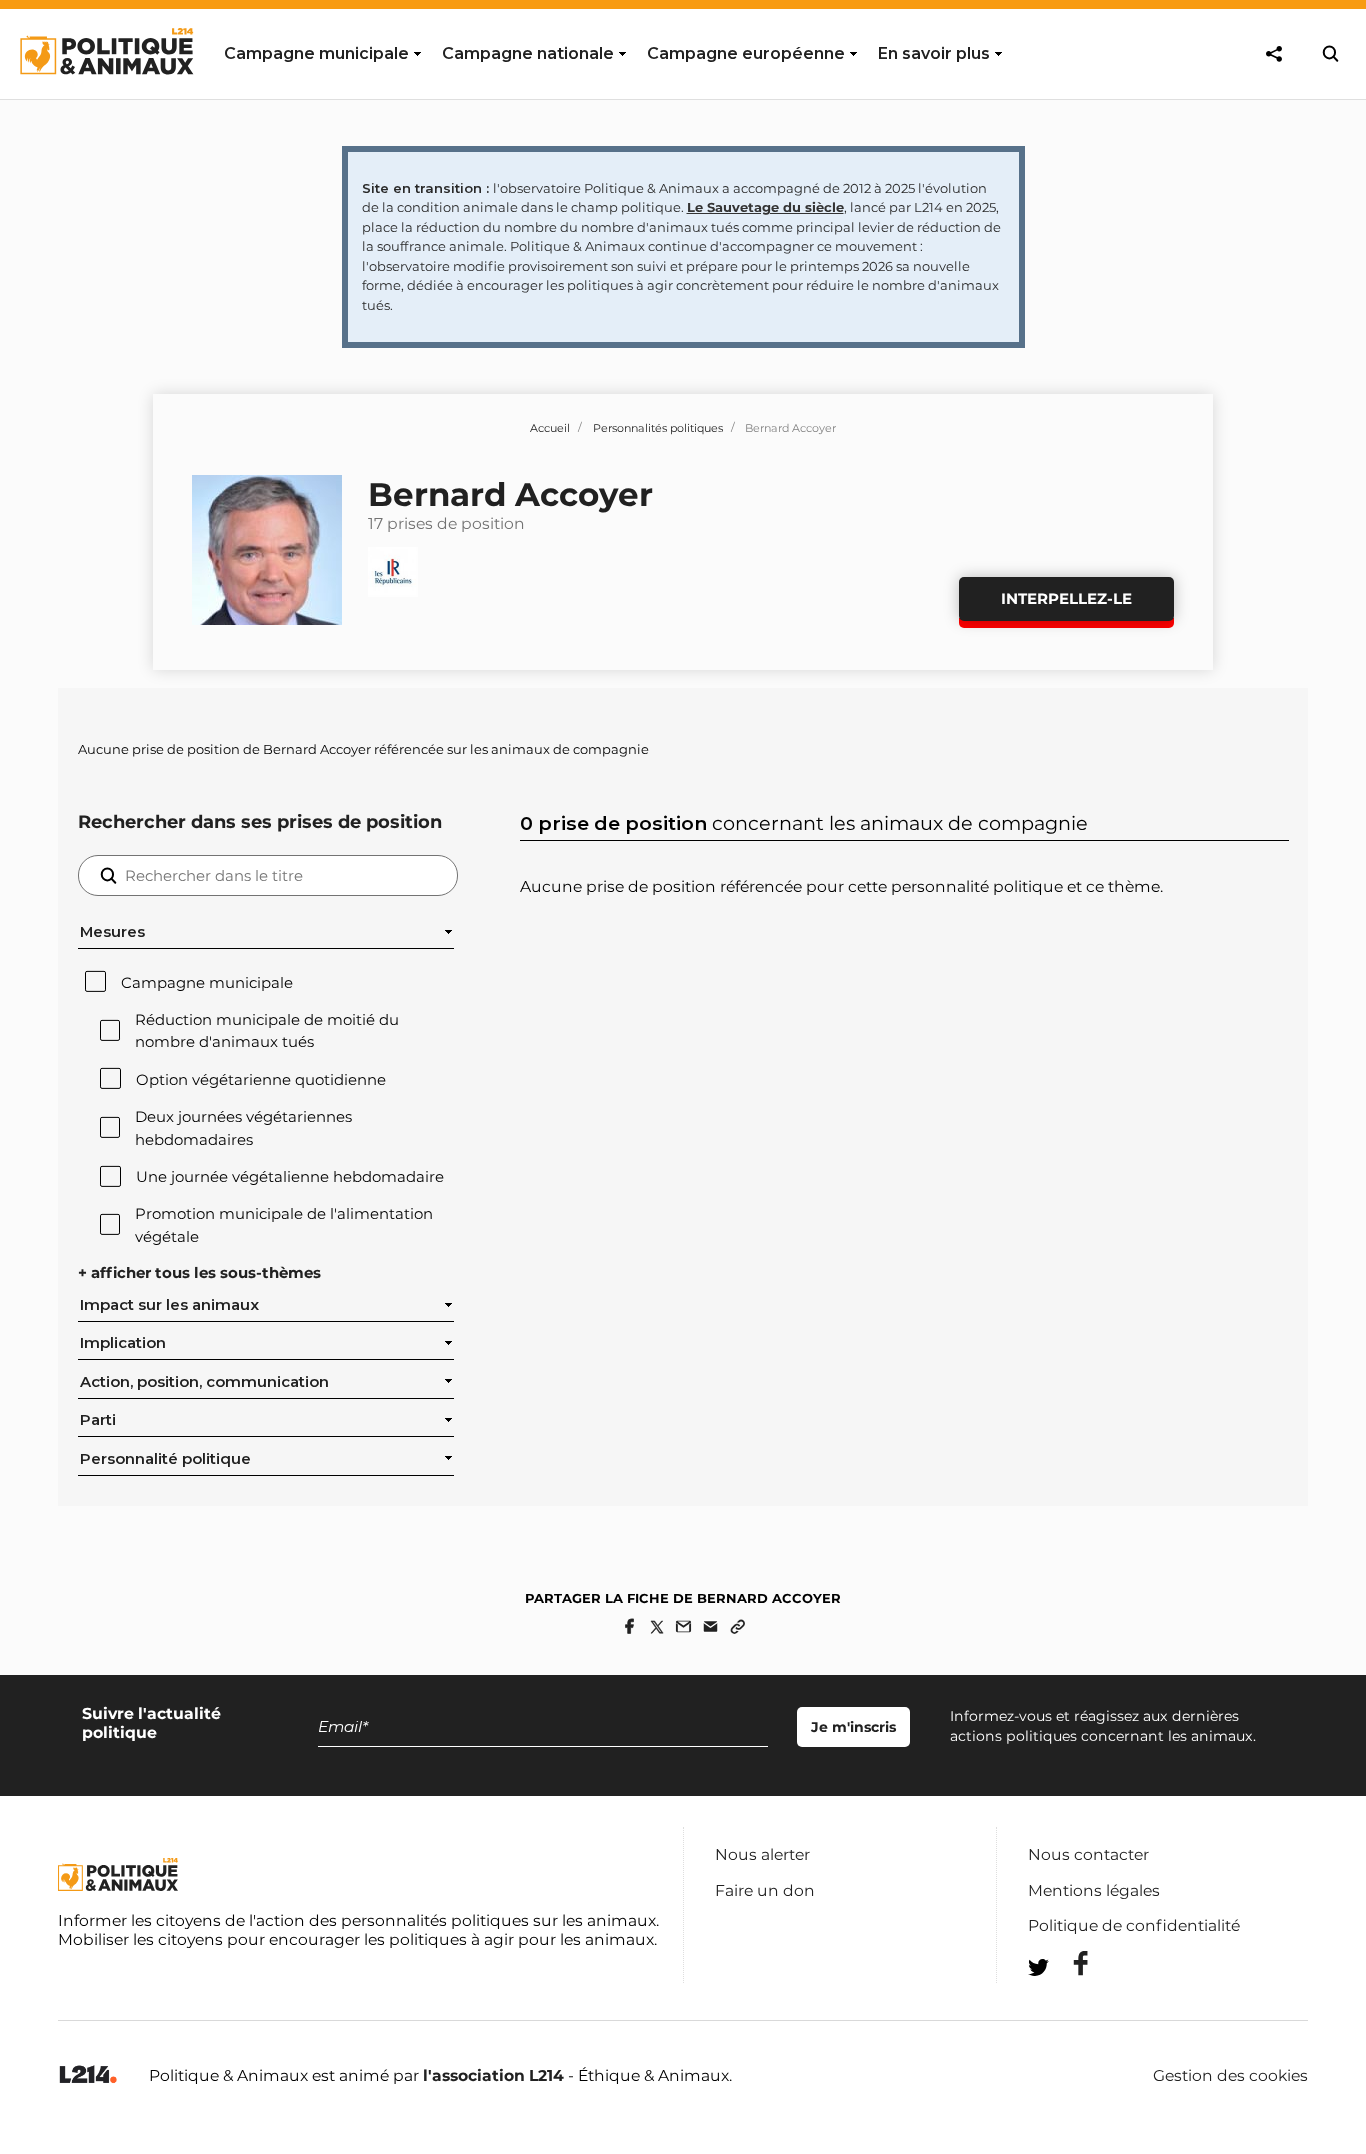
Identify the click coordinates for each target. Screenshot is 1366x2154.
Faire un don (765, 1890)
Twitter (1068, 2003)
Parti (98, 1420)
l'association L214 (493, 2075)
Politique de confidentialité (1134, 1925)
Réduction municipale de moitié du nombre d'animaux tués (267, 1031)
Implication (123, 1343)
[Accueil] (105, 93)
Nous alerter (762, 1854)
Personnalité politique (165, 1459)
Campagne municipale (207, 983)
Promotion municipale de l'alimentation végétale (284, 1225)
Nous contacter (1088, 1854)
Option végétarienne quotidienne (261, 1080)
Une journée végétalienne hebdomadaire (290, 1177)
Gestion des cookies (1230, 2076)
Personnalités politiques (658, 428)
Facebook (1068, 1963)
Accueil (550, 428)
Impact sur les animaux (169, 1305)
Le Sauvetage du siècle (765, 207)
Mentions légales (1094, 1890)
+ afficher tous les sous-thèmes (199, 1273)
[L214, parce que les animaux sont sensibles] (88, 2075)
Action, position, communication (204, 1382)
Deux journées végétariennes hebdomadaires (243, 1128)
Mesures (112, 932)
